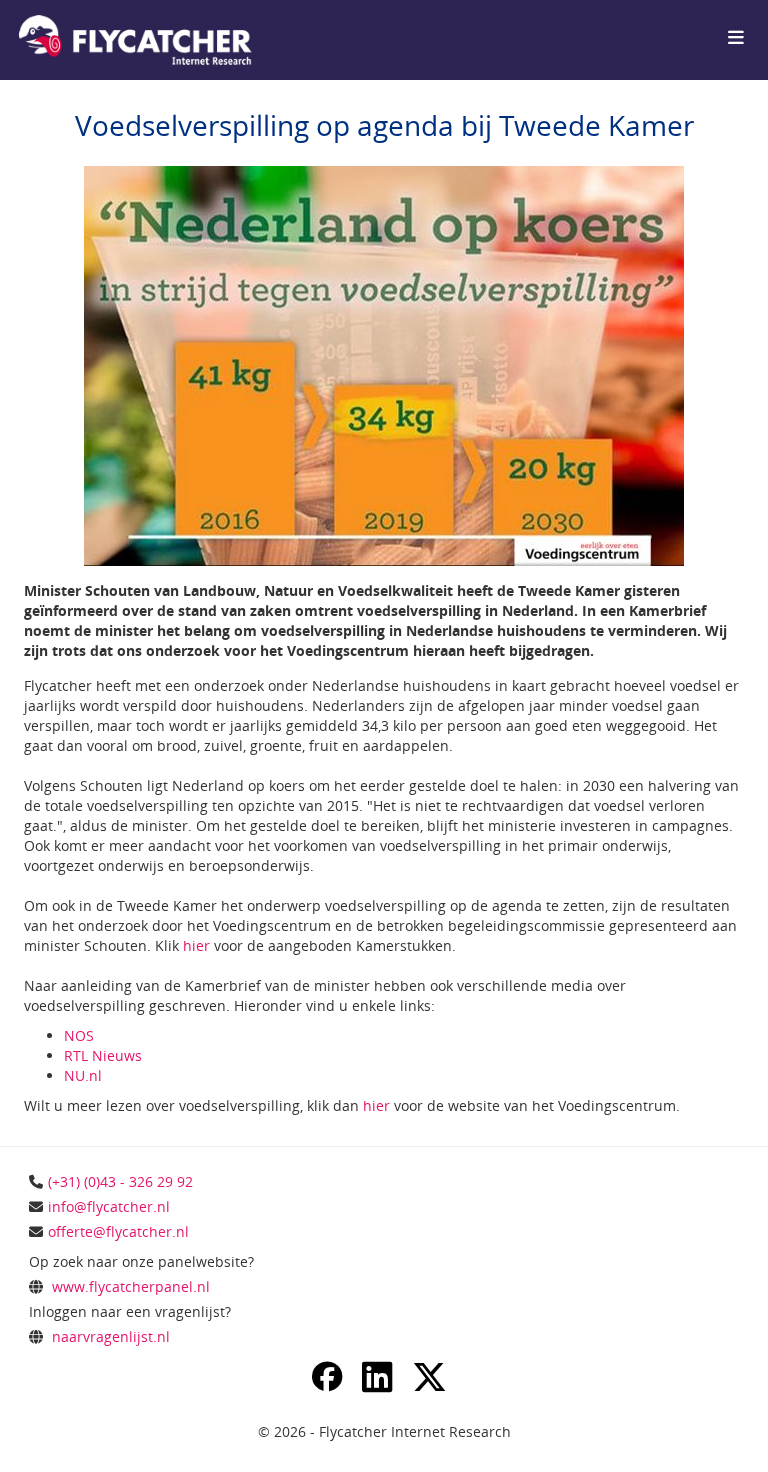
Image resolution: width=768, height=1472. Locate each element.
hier (196, 945)
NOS (79, 1035)
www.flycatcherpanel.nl (131, 1286)
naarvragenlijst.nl (111, 1336)
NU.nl (83, 1075)
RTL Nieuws (103, 1055)
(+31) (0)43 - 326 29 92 (120, 1181)
